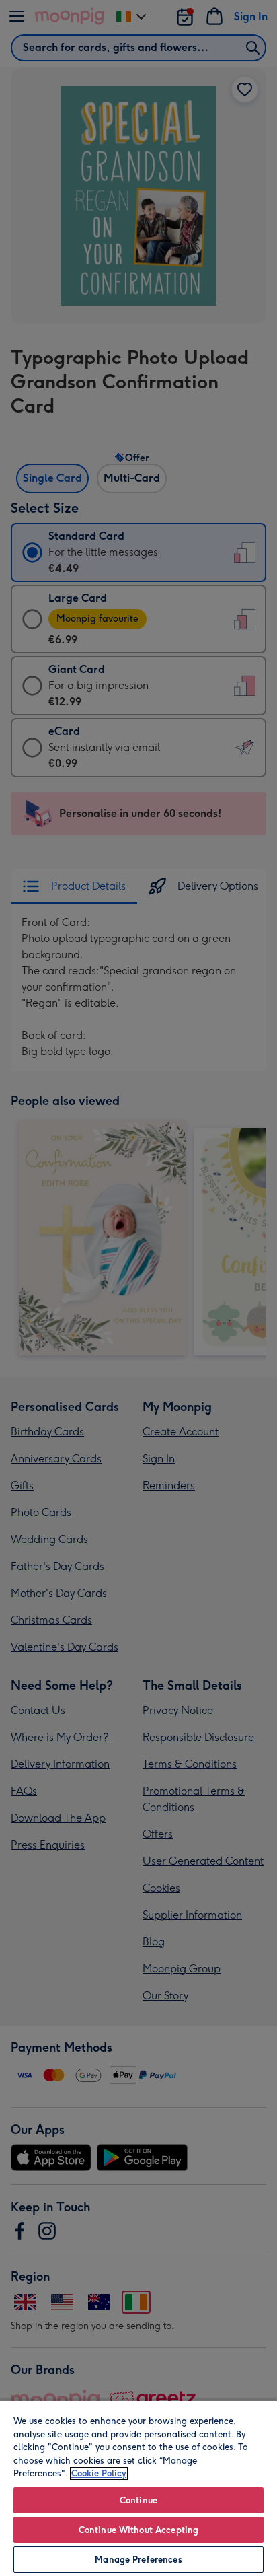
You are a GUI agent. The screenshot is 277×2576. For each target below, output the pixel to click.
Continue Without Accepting (138, 2530)
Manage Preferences (138, 2560)
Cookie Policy (99, 2473)
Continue (138, 2500)
